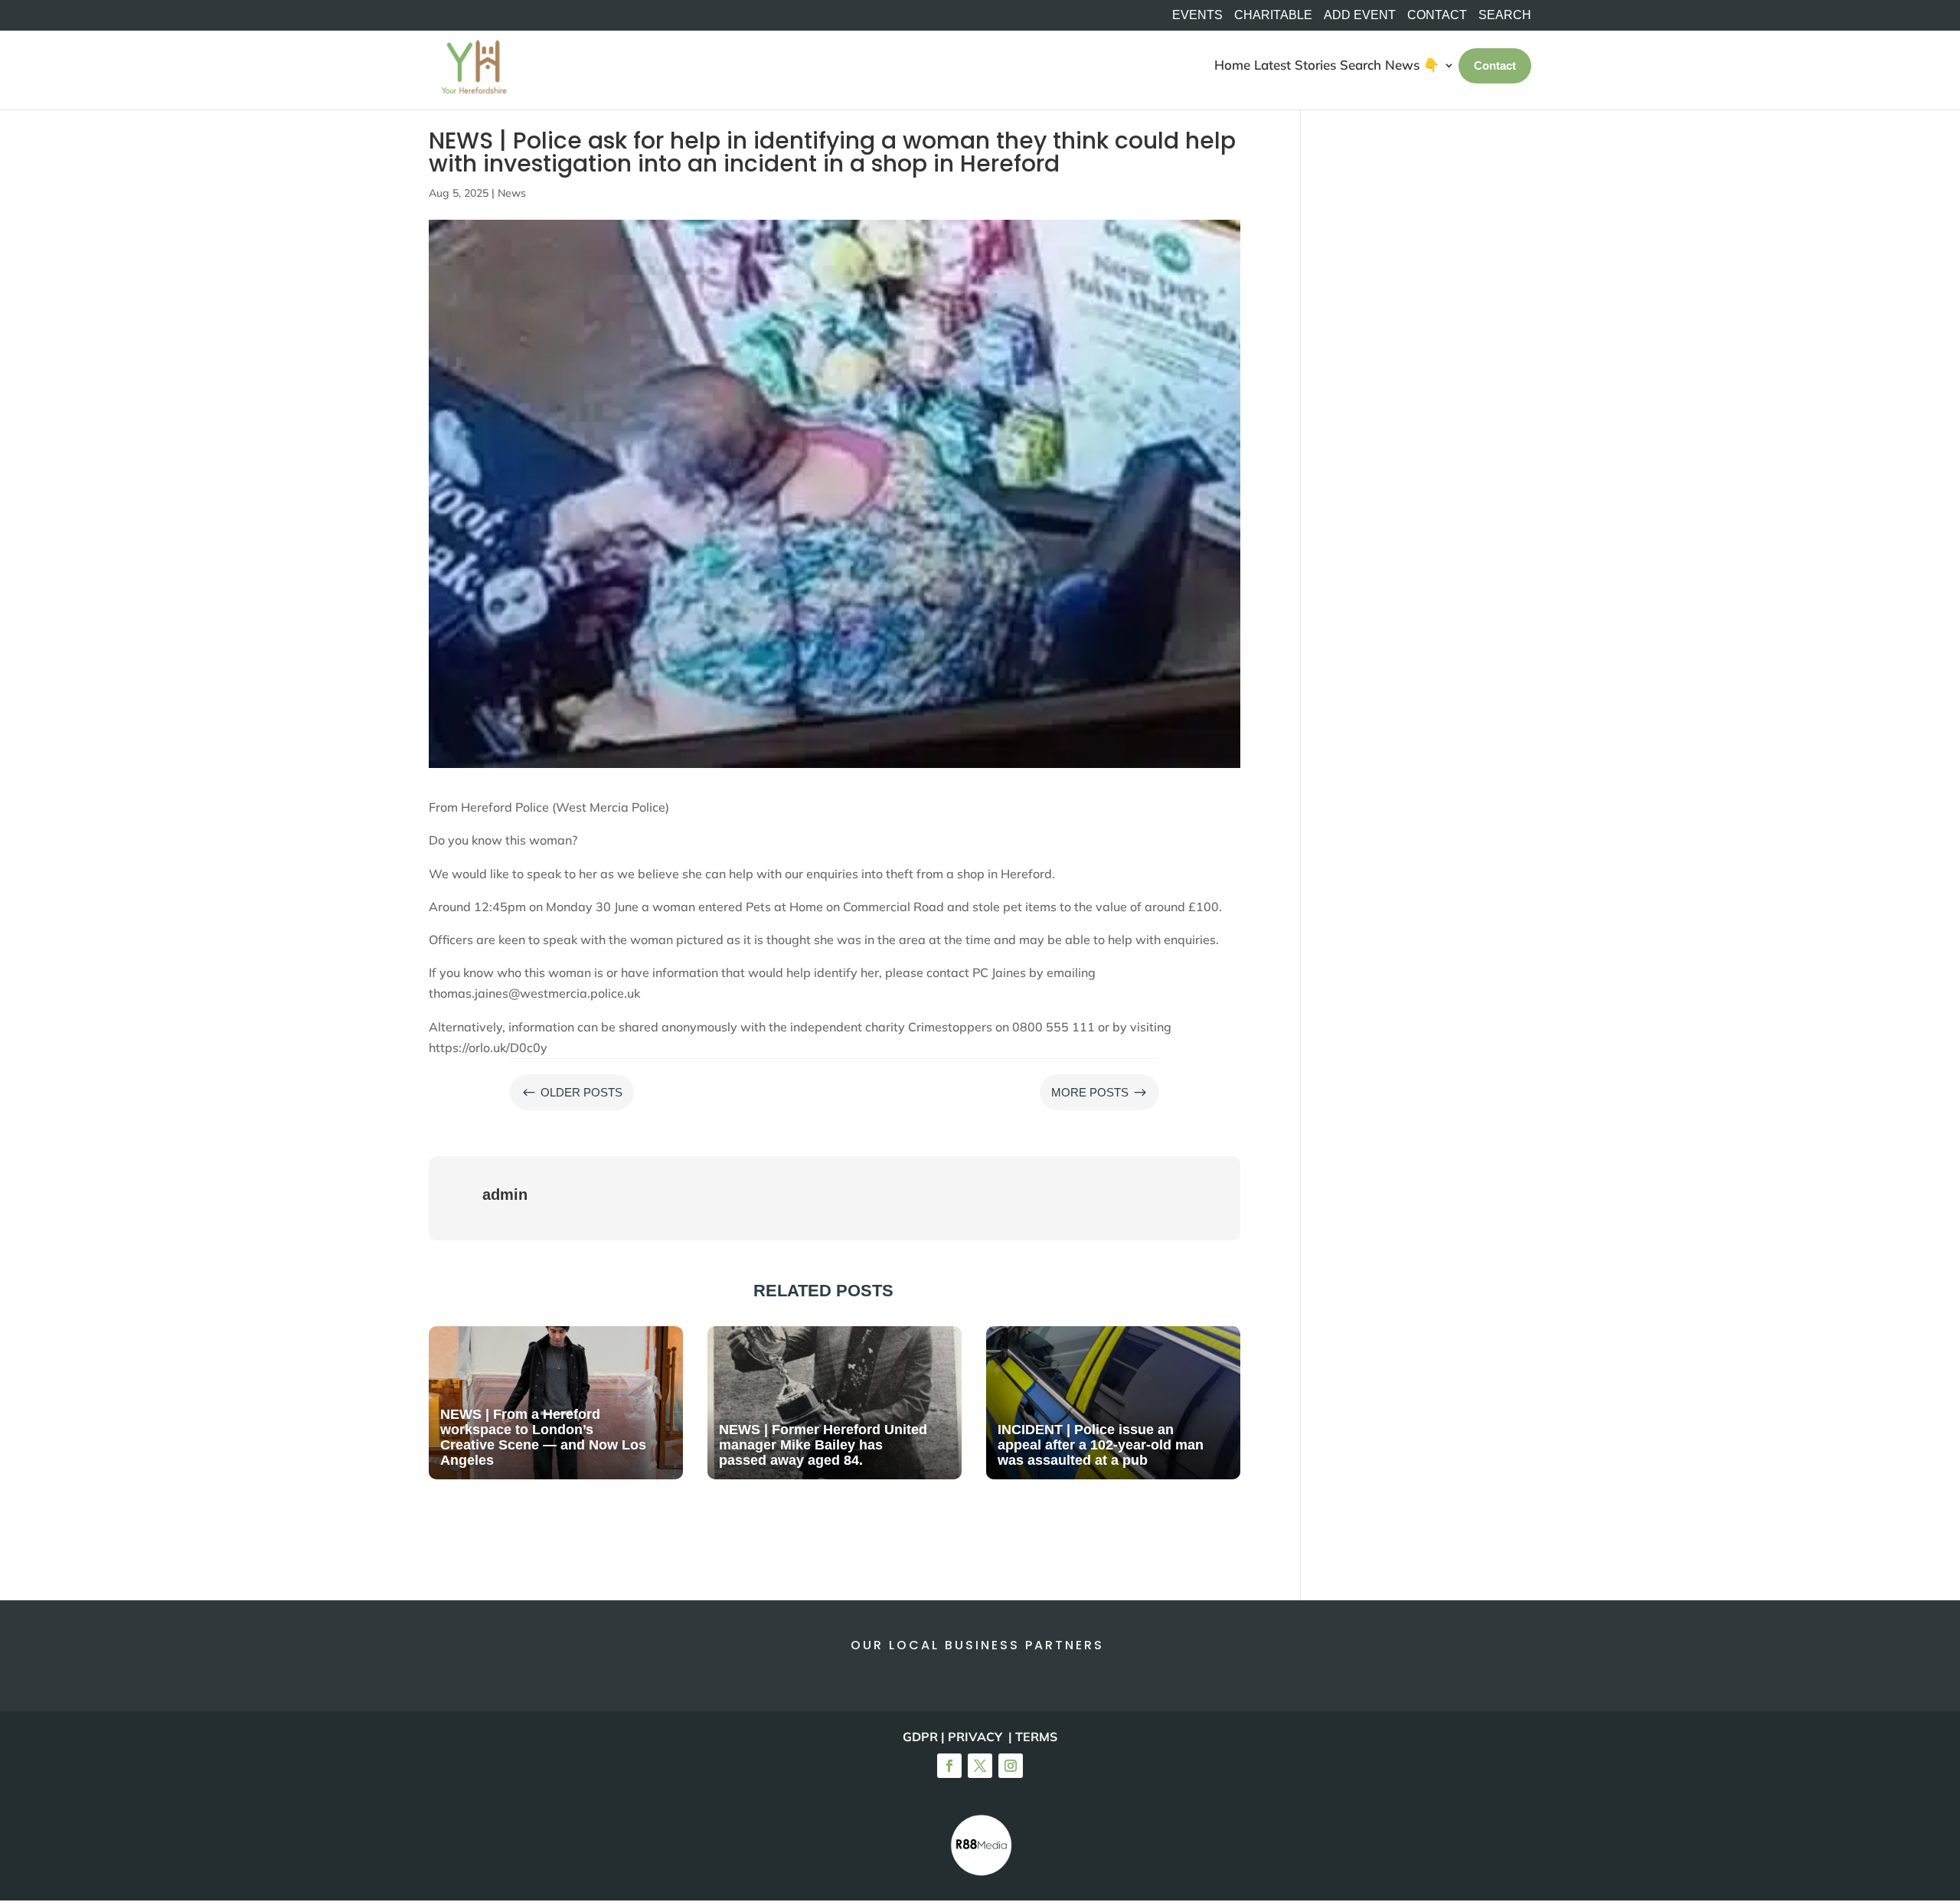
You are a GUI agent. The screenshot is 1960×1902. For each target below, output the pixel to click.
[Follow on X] (980, 1766)
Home (1232, 65)
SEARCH (1505, 15)
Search (1361, 65)
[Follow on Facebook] (949, 1766)
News (512, 193)
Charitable (1273, 15)
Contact (1437, 15)
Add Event (1360, 15)
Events (1197, 15)
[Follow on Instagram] (1011, 1766)
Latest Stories (1295, 65)
